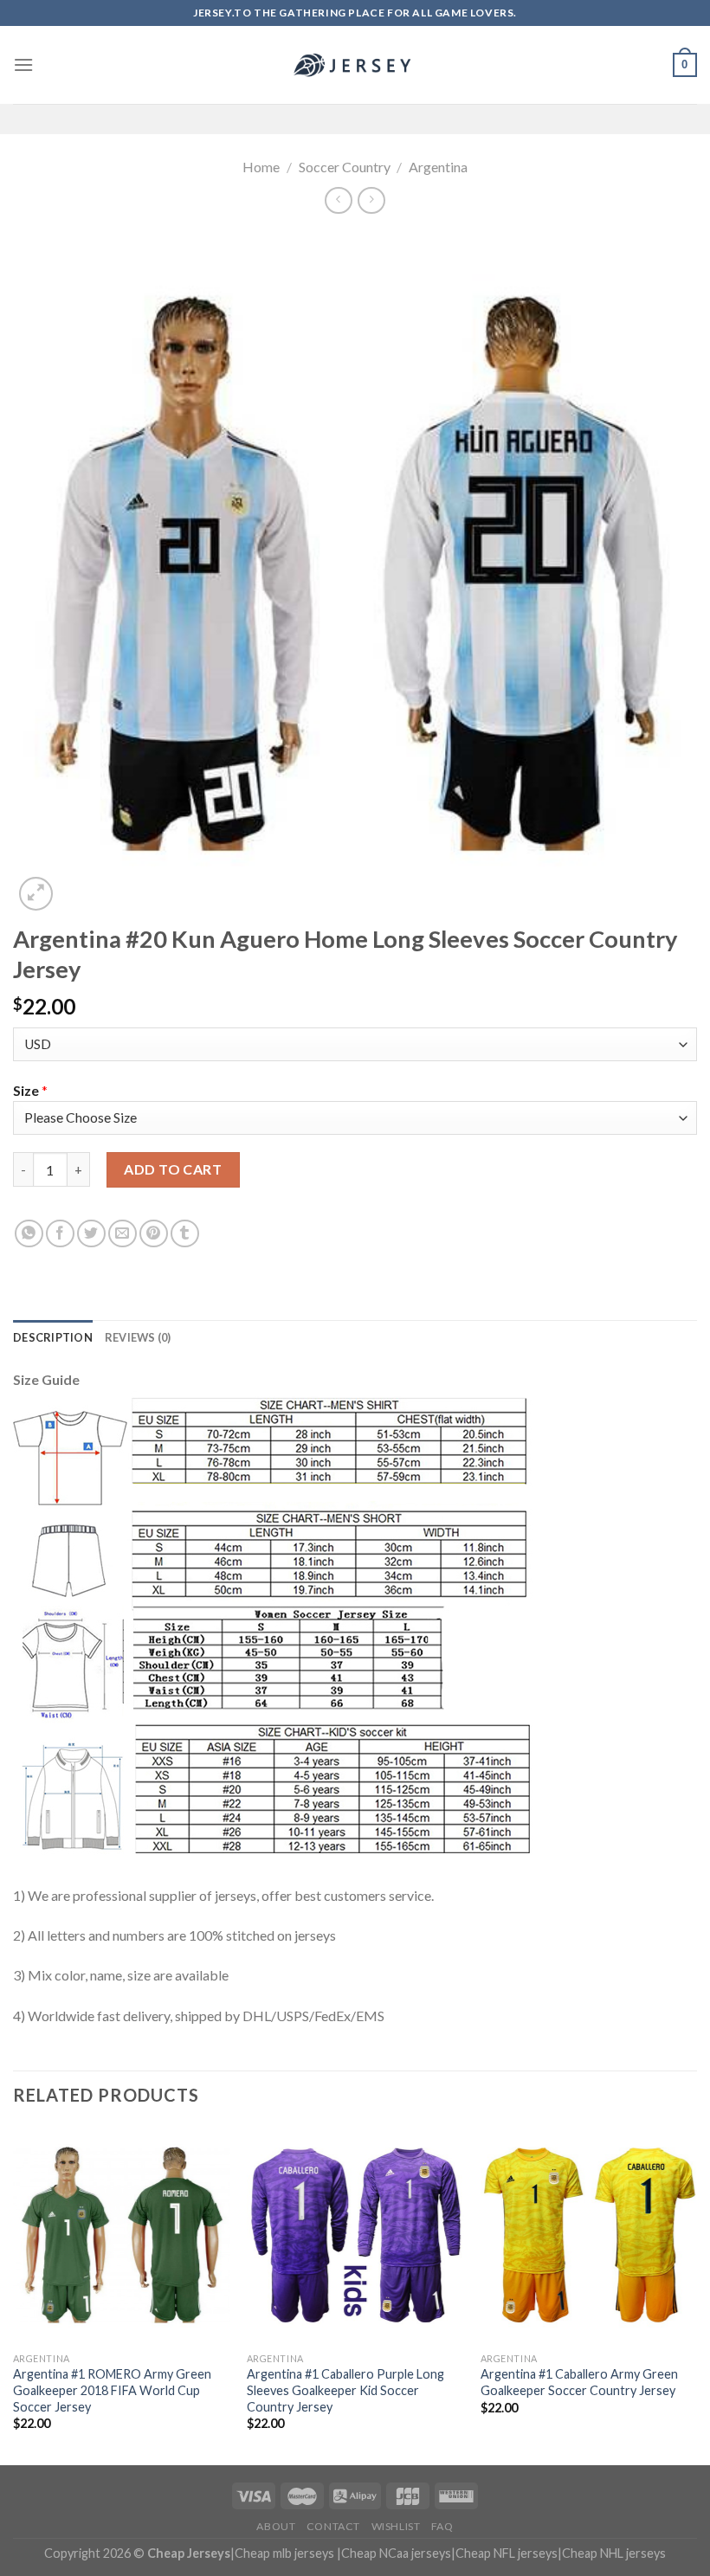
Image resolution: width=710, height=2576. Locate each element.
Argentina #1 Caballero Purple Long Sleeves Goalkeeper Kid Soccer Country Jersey (345, 2390)
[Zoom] (36, 894)
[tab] (53, 1337)
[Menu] (23, 64)
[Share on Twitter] (91, 1234)
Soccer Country (345, 167)
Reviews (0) (138, 1337)
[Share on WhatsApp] (29, 1234)
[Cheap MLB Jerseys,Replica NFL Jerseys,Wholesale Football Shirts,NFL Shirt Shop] (355, 65)
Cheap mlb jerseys (284, 2553)
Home (261, 167)
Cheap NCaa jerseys (396, 2553)
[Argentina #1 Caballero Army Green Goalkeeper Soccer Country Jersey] (589, 2235)
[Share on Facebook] (60, 1234)
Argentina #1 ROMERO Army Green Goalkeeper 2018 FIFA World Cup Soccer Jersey (112, 2390)
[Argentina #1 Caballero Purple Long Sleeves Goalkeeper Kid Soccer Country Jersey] (355, 2235)
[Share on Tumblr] (185, 1234)
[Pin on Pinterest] (154, 1234)
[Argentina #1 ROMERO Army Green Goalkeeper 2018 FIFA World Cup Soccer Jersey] (121, 2235)
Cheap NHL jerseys (614, 2553)
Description (53, 1337)
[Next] (696, 2294)
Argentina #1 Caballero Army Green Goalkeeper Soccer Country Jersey (579, 2382)
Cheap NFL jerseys (507, 2553)
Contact (333, 2526)
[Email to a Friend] (123, 1234)
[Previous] (14, 2294)
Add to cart (173, 1169)
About (276, 2526)
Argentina (438, 167)
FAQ (442, 2526)
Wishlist (396, 2526)
